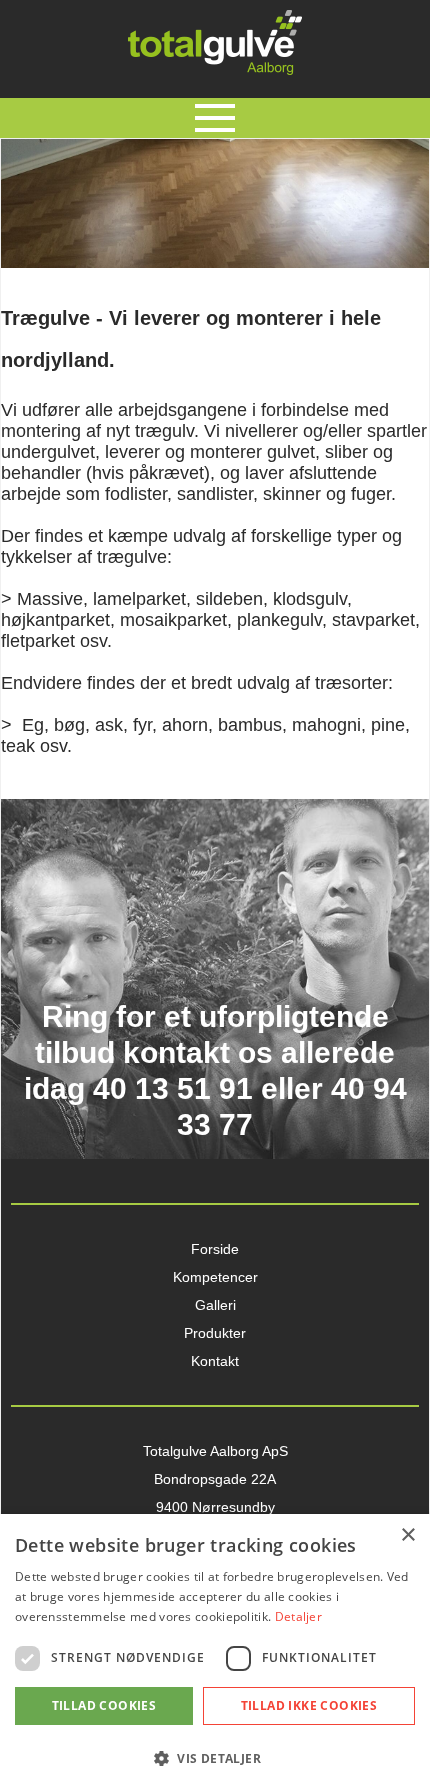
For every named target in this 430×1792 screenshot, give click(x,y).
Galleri (215, 1305)
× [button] (407, 1535)
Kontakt (215, 1361)
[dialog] (215, 1653)
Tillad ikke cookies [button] (309, 1705)
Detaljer (298, 1616)
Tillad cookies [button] (104, 1705)
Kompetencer (215, 1277)
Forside (215, 1249)
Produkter (215, 1333)
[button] (215, 1757)
